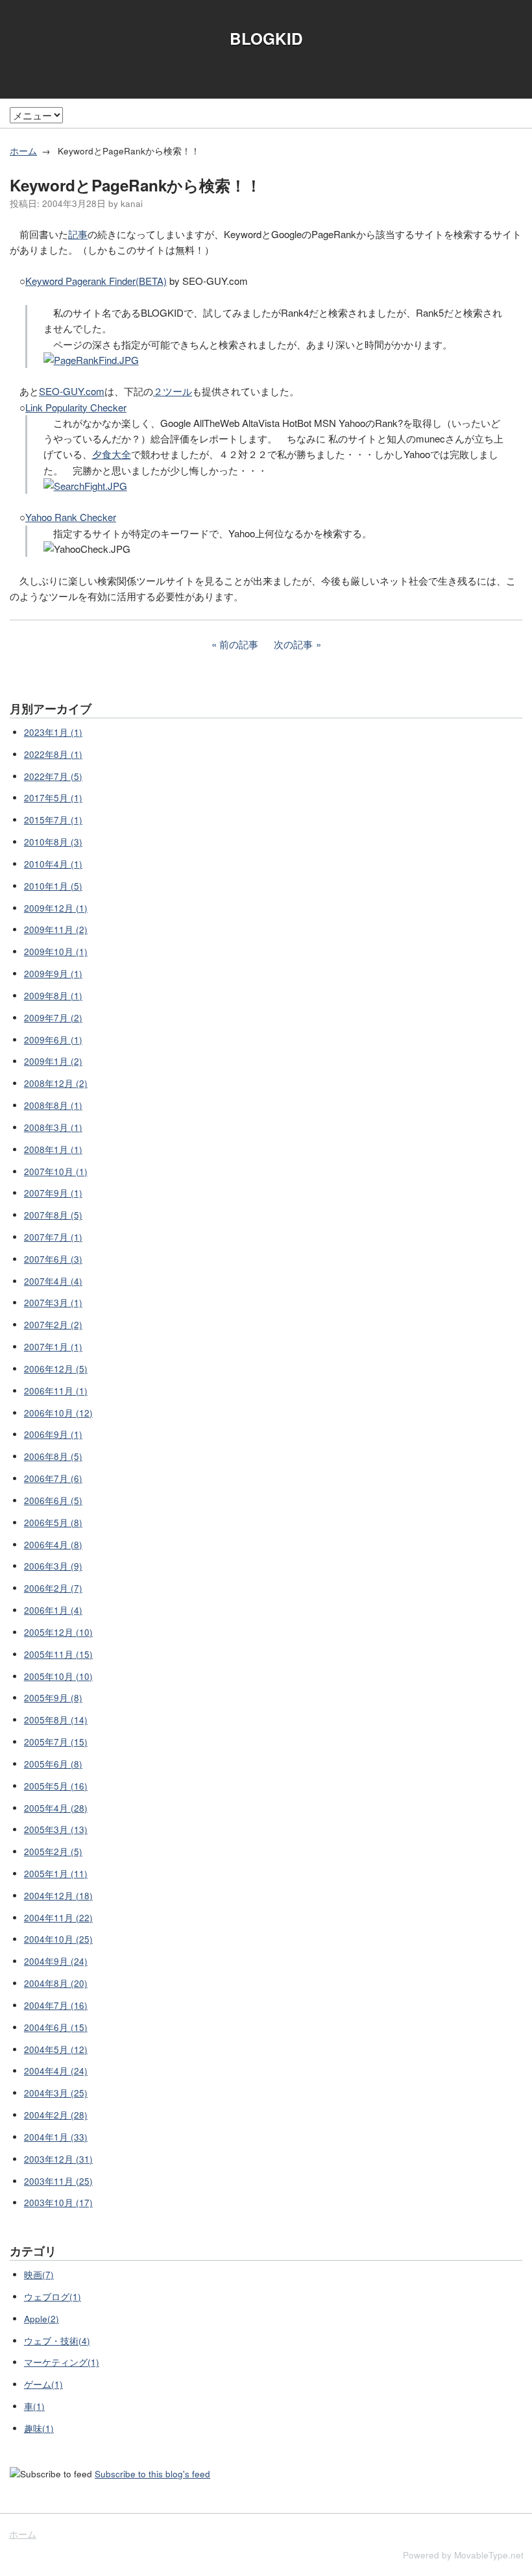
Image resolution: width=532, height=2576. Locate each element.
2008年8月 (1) (53, 1105)
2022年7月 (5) (53, 776)
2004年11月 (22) (58, 1918)
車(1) (34, 2406)
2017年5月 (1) (53, 798)
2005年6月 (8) (53, 1764)
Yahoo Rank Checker (71, 517)
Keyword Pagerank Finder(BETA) (96, 281)
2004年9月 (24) (56, 1961)
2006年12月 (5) (56, 1369)
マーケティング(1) (62, 2362)
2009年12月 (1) (56, 908)
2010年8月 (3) (53, 842)
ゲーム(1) (43, 2384)
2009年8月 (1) (53, 996)
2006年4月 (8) (53, 1545)
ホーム (23, 151)
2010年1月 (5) (53, 886)
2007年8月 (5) (53, 1215)
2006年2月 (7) (53, 1588)
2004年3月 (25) (56, 2093)
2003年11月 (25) (58, 2181)
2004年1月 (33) (56, 2137)
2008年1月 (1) (53, 1149)
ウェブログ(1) (53, 2297)
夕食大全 (112, 454)
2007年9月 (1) (53, 1193)
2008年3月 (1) (53, 1127)
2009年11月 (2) (56, 930)
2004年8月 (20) (56, 1983)
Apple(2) (42, 2319)
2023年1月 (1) (53, 732)
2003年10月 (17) (58, 2203)
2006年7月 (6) (53, 1478)
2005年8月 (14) (56, 1720)
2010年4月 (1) (53, 864)
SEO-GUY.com (72, 391)
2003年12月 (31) (58, 2159)
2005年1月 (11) (56, 1874)
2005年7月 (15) (56, 1742)
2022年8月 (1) (53, 754)
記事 (78, 234)
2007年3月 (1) (53, 1303)
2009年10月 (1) (56, 952)
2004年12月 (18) (58, 1896)
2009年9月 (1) (53, 974)
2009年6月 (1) (53, 1040)
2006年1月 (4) (53, 1610)
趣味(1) (39, 2428)
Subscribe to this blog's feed (152, 2474)
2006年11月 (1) (56, 1391)
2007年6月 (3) (53, 1259)
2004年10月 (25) (58, 1939)
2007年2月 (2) (53, 1325)
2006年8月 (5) (53, 1456)
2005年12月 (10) (58, 1632)
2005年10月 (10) (58, 1676)
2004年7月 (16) (56, 2005)
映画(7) (39, 2275)
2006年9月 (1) (53, 1434)
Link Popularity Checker (76, 407)
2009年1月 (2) (53, 1061)
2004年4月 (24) (56, 2071)
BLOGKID (266, 38)
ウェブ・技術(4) (57, 2341)
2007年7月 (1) (53, 1237)
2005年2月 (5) (53, 1852)
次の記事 (293, 644)
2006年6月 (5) (53, 1501)
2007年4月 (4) (53, 1281)
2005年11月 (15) (58, 1654)
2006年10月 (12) (58, 1413)
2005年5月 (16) (56, 1786)
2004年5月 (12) (56, 2049)
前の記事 (239, 644)
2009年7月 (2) (53, 1018)
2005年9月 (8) (53, 1698)
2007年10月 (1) (56, 1172)
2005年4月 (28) (56, 1808)
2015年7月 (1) (53, 820)
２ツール (173, 391)
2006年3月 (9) (53, 1566)
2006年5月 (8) (53, 1523)
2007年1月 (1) (53, 1347)
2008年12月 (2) (56, 1083)
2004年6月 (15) (56, 2027)
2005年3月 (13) (56, 1829)
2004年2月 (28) (56, 2115)
